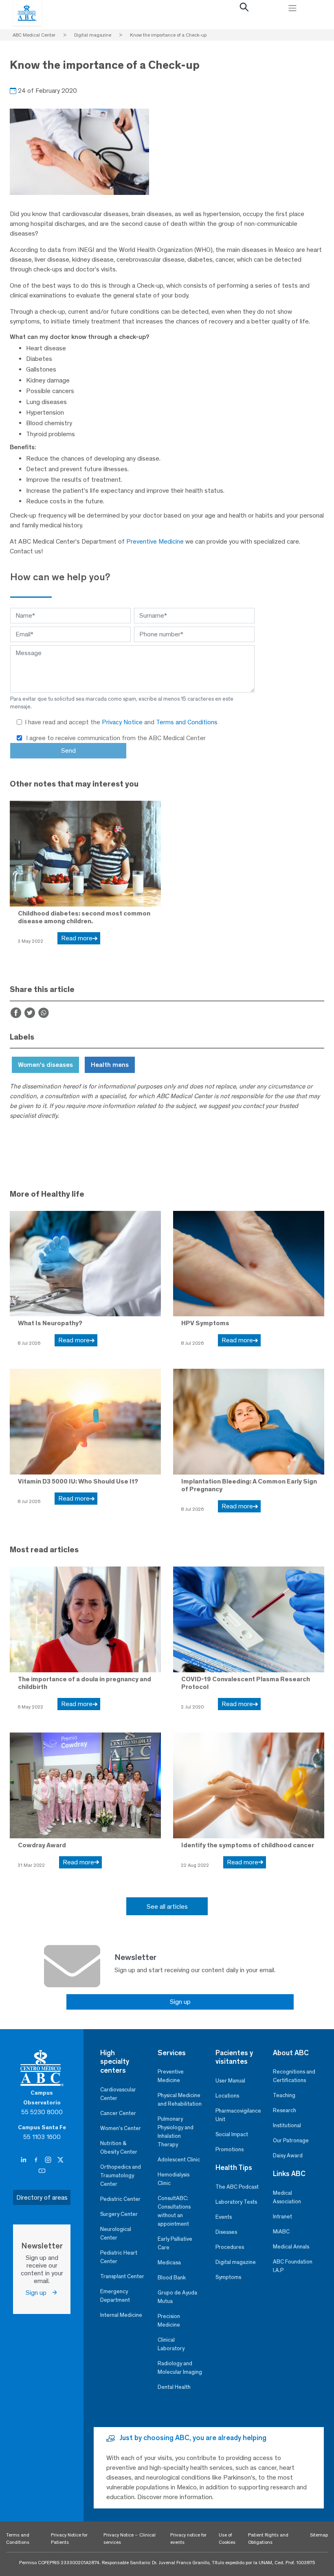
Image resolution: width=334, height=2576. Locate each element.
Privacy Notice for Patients (69, 2539)
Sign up (180, 2002)
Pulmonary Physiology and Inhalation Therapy (176, 2132)
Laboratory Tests (236, 2202)
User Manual (230, 2081)
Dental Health (174, 2387)
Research (285, 2110)
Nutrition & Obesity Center (119, 2148)
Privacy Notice (123, 722)
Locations (227, 2096)
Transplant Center (122, 2276)
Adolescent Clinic (179, 2160)
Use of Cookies (227, 2539)
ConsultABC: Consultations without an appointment (174, 2211)
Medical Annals (291, 2247)
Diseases (226, 2232)
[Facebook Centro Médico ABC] (37, 2160)
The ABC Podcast (237, 2187)
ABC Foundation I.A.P (293, 2266)
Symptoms (228, 2277)
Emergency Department (115, 2296)
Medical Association (287, 2197)
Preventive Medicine (155, 541)
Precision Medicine (169, 2320)
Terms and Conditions (187, 722)
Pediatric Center (120, 2199)
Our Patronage (291, 2140)
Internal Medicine (121, 2315)
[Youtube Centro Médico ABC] (42, 2171)
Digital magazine (236, 2262)
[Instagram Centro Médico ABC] (49, 2160)
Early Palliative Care (175, 2243)
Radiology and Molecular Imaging (180, 2368)
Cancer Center (118, 2113)
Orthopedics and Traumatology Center (121, 2175)
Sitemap (319, 2535)
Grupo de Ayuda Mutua (177, 2297)
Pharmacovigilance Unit (238, 2115)
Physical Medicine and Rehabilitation (180, 2100)
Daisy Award (288, 2155)
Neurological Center (116, 2233)
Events (224, 2217)
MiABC (281, 2232)
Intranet (282, 2217)
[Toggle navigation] (292, 8)
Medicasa (169, 2262)
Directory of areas (42, 2197)
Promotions (230, 2149)
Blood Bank (172, 2278)
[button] (244, 9)
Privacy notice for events (188, 2539)
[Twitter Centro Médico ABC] (60, 2160)
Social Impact (232, 2134)
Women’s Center (121, 2128)
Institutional (287, 2125)
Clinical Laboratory (171, 2344)
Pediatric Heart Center (119, 2257)
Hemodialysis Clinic (174, 2179)
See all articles (167, 1906)
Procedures (230, 2247)
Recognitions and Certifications (294, 2076)
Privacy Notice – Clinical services (130, 2539)
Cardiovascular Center (118, 2094)
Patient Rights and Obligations (268, 2539)
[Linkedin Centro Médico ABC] (24, 2160)
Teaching (284, 2095)
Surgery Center (119, 2214)
